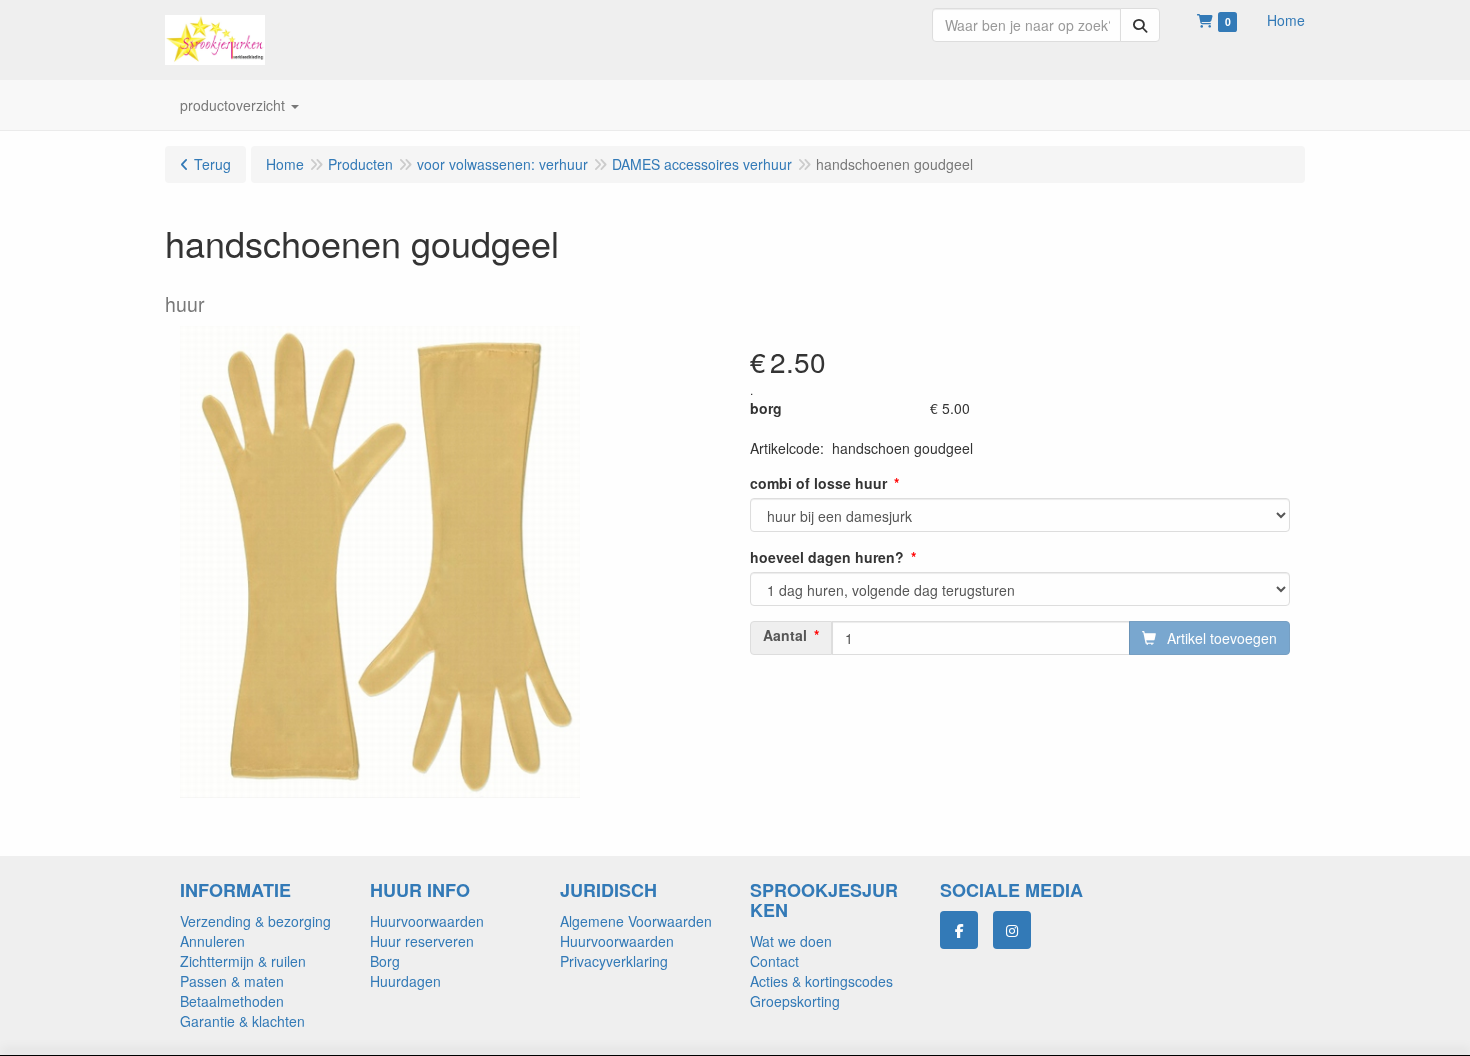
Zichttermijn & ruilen (243, 961)
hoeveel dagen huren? (827, 557)
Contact (774, 961)
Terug (212, 164)
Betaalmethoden (232, 1001)
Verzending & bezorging (255, 921)
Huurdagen (405, 981)
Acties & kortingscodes (821, 981)
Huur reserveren (422, 941)
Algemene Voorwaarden (636, 921)
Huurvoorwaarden (427, 921)
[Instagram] (1012, 930)
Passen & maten (232, 981)
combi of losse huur (818, 483)
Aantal (785, 635)
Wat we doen (791, 941)
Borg (385, 961)
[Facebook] (959, 930)
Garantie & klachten (242, 1021)
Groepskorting (795, 1001)
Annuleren (212, 941)
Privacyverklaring (614, 961)
